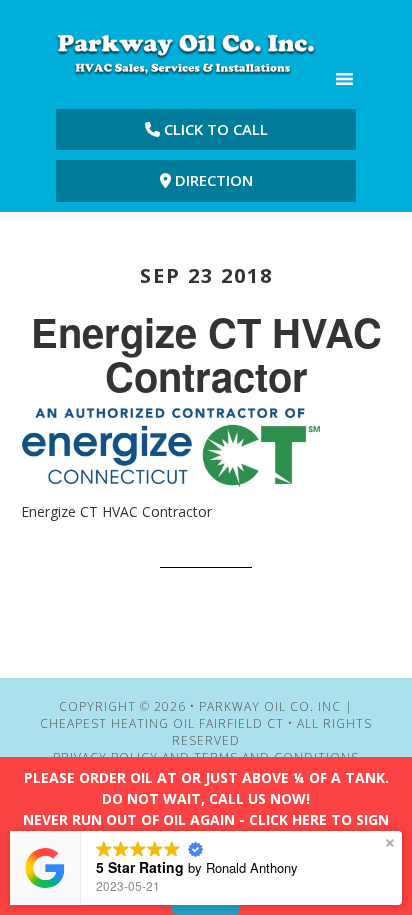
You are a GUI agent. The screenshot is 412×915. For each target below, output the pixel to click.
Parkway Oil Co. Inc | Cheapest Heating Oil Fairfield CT (186, 53)
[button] (390, 843)
